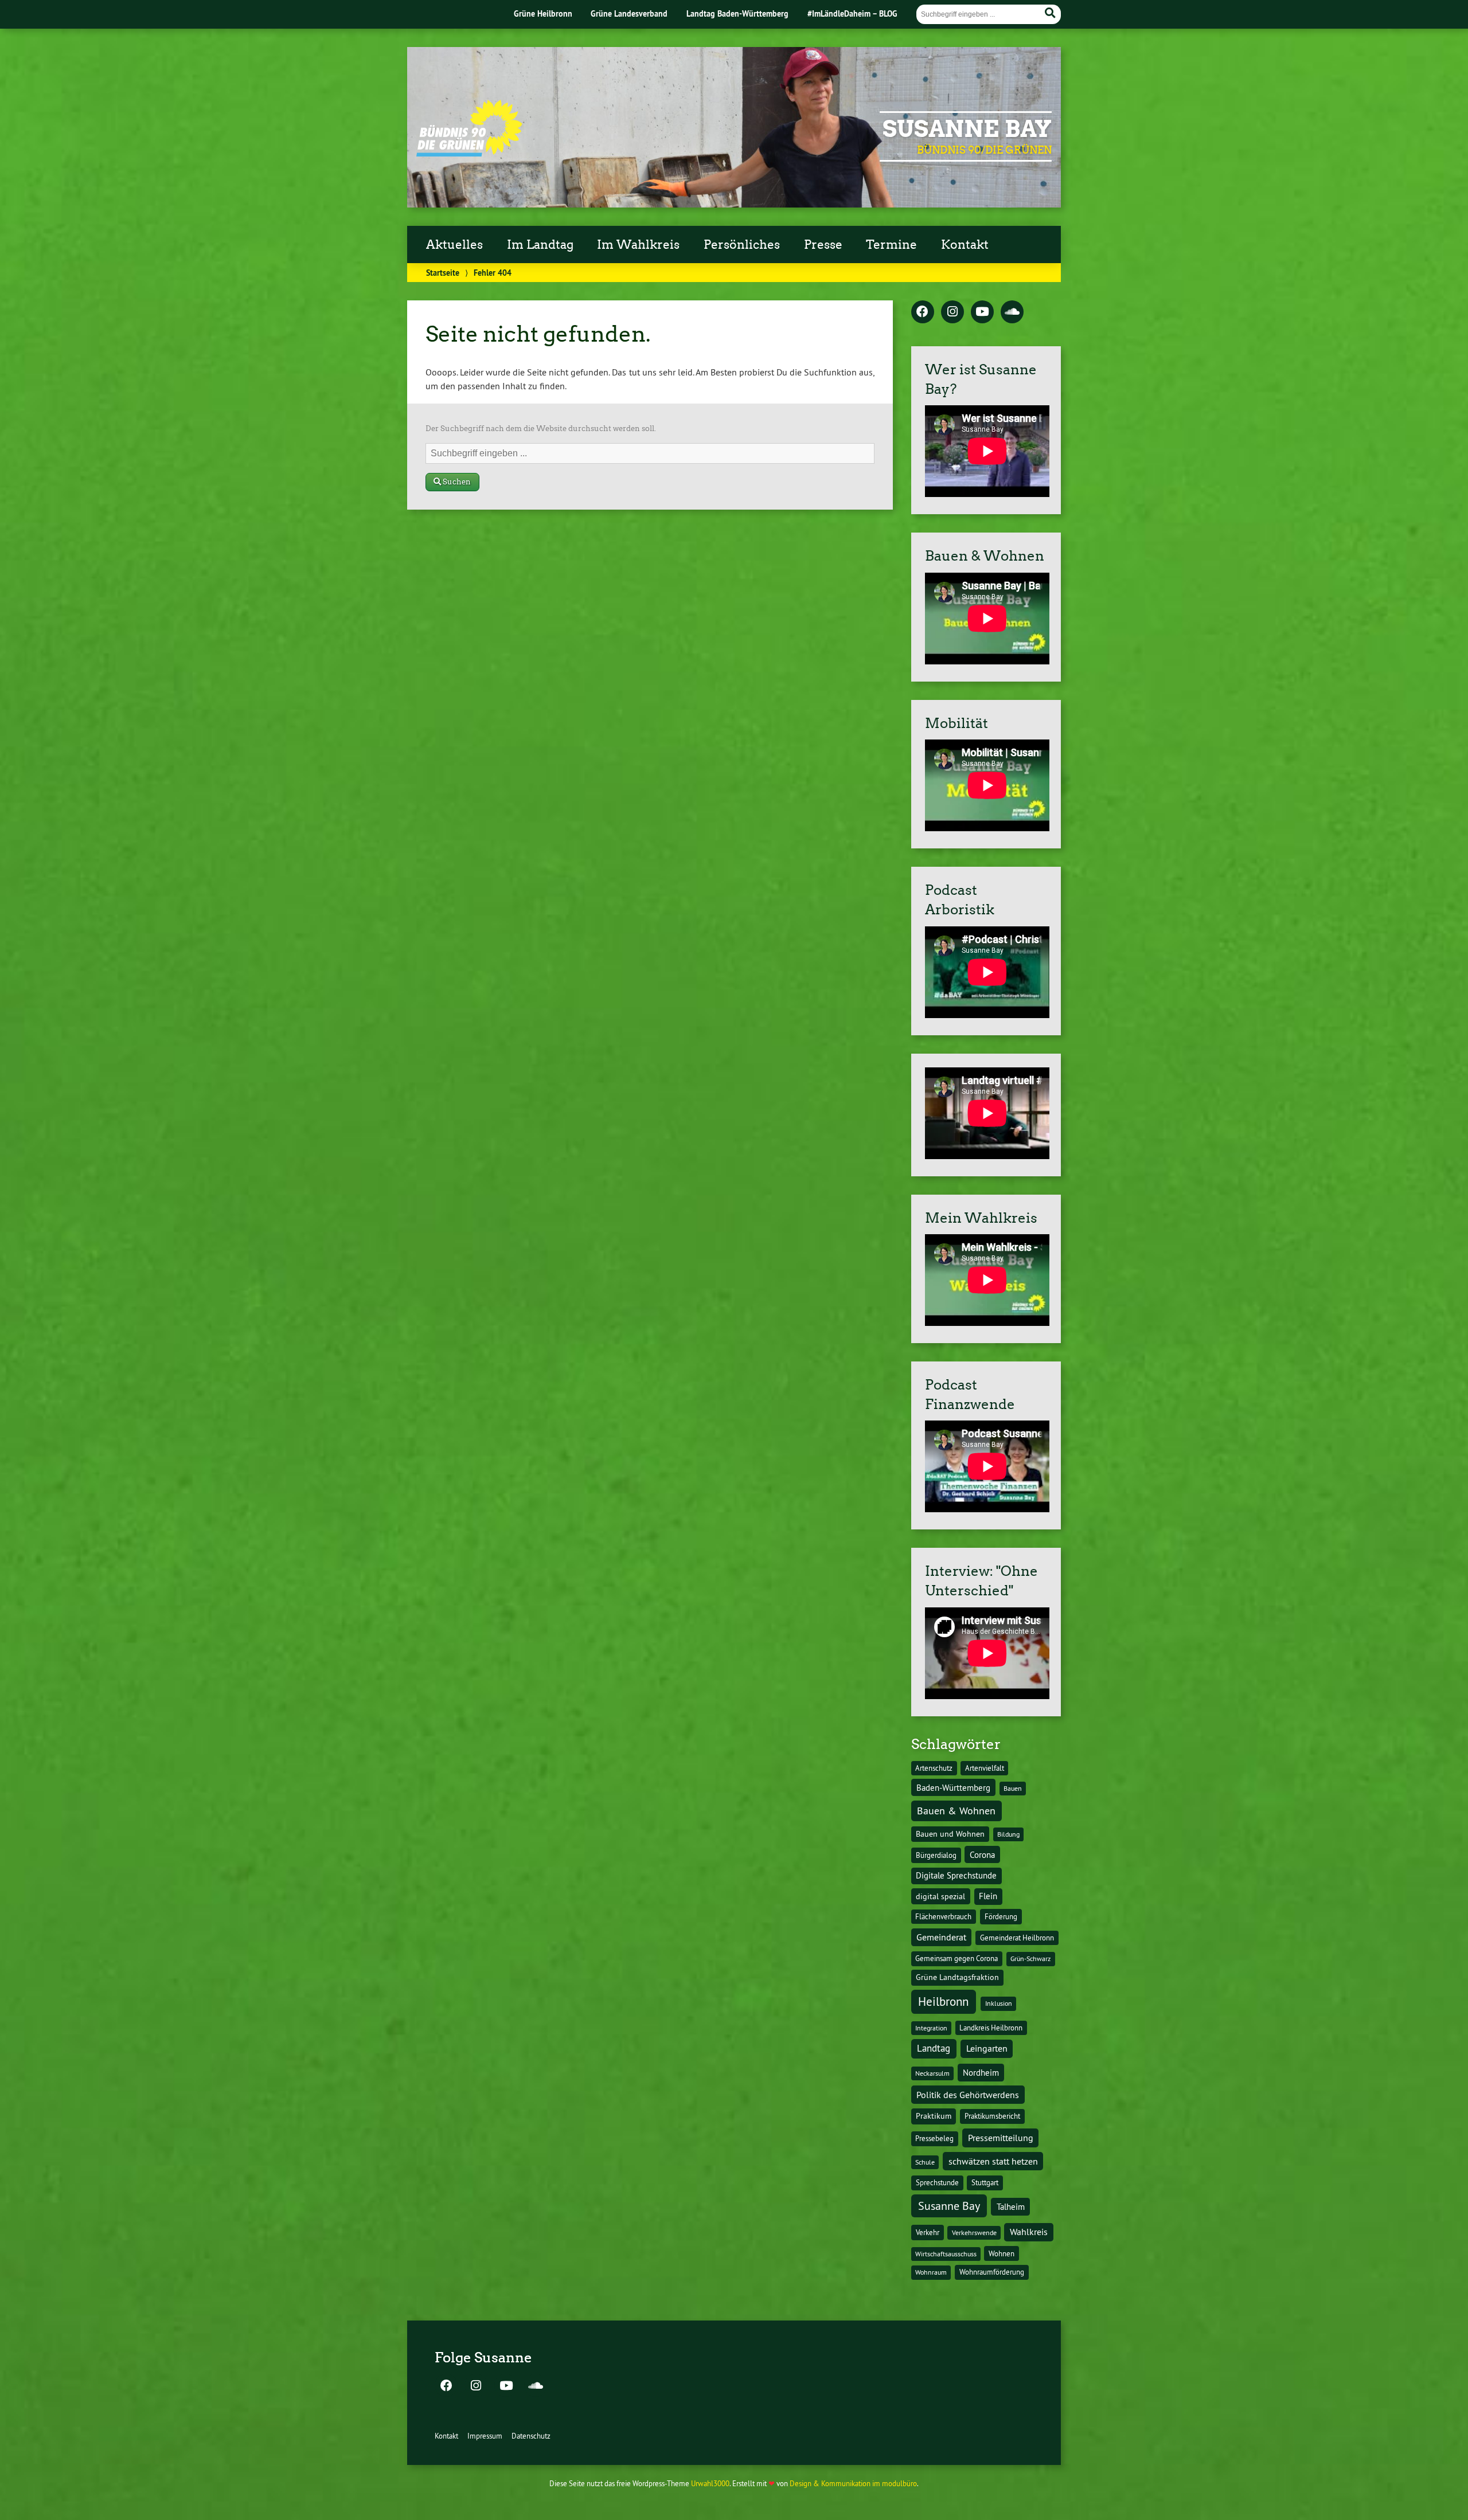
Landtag (934, 2048)
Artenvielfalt (985, 1768)
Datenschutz (531, 2436)
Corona (982, 1855)
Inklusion (999, 2003)
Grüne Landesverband (629, 13)
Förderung (1001, 1917)
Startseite (443, 273)
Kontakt (965, 245)
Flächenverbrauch (943, 1916)
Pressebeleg (934, 2138)
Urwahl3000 (710, 2483)
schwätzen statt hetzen (993, 2161)
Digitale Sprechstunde (956, 1876)
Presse (823, 245)
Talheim (1011, 2207)
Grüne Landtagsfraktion (957, 1977)
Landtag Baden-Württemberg (737, 13)
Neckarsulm (932, 2073)
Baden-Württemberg (953, 1788)
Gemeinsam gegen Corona (956, 1958)
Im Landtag (540, 245)
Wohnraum (931, 2272)
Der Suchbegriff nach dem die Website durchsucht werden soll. (541, 429)
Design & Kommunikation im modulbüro (853, 2483)
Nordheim (981, 2073)
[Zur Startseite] (469, 153)
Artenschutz (934, 1768)
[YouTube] (982, 312)
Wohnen (1002, 2253)
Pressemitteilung (1001, 2138)
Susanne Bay (967, 129)
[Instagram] (952, 312)
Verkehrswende (974, 2233)
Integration (931, 2028)
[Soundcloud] (1012, 312)
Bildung (1008, 1834)
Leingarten (987, 2048)
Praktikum (934, 2116)
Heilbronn (943, 2001)
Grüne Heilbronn (543, 13)
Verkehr (928, 2233)
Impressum (485, 2436)
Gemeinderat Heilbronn (1017, 1938)
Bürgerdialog (936, 1855)
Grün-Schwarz (1030, 1959)
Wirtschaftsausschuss (946, 2254)
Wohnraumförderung (992, 2272)
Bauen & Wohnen (956, 1811)
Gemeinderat (941, 1937)
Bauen (1013, 1788)
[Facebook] (923, 312)
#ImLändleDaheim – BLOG (852, 13)
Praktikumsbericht (992, 2116)
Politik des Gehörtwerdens (968, 2095)
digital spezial (940, 1896)
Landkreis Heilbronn (991, 2028)
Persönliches (742, 245)
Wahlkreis (1029, 2232)
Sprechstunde (937, 2183)
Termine (891, 245)
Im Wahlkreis (638, 245)
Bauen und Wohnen (950, 1834)
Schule (925, 2162)
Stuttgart (985, 2182)
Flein (988, 1896)
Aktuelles (454, 245)
